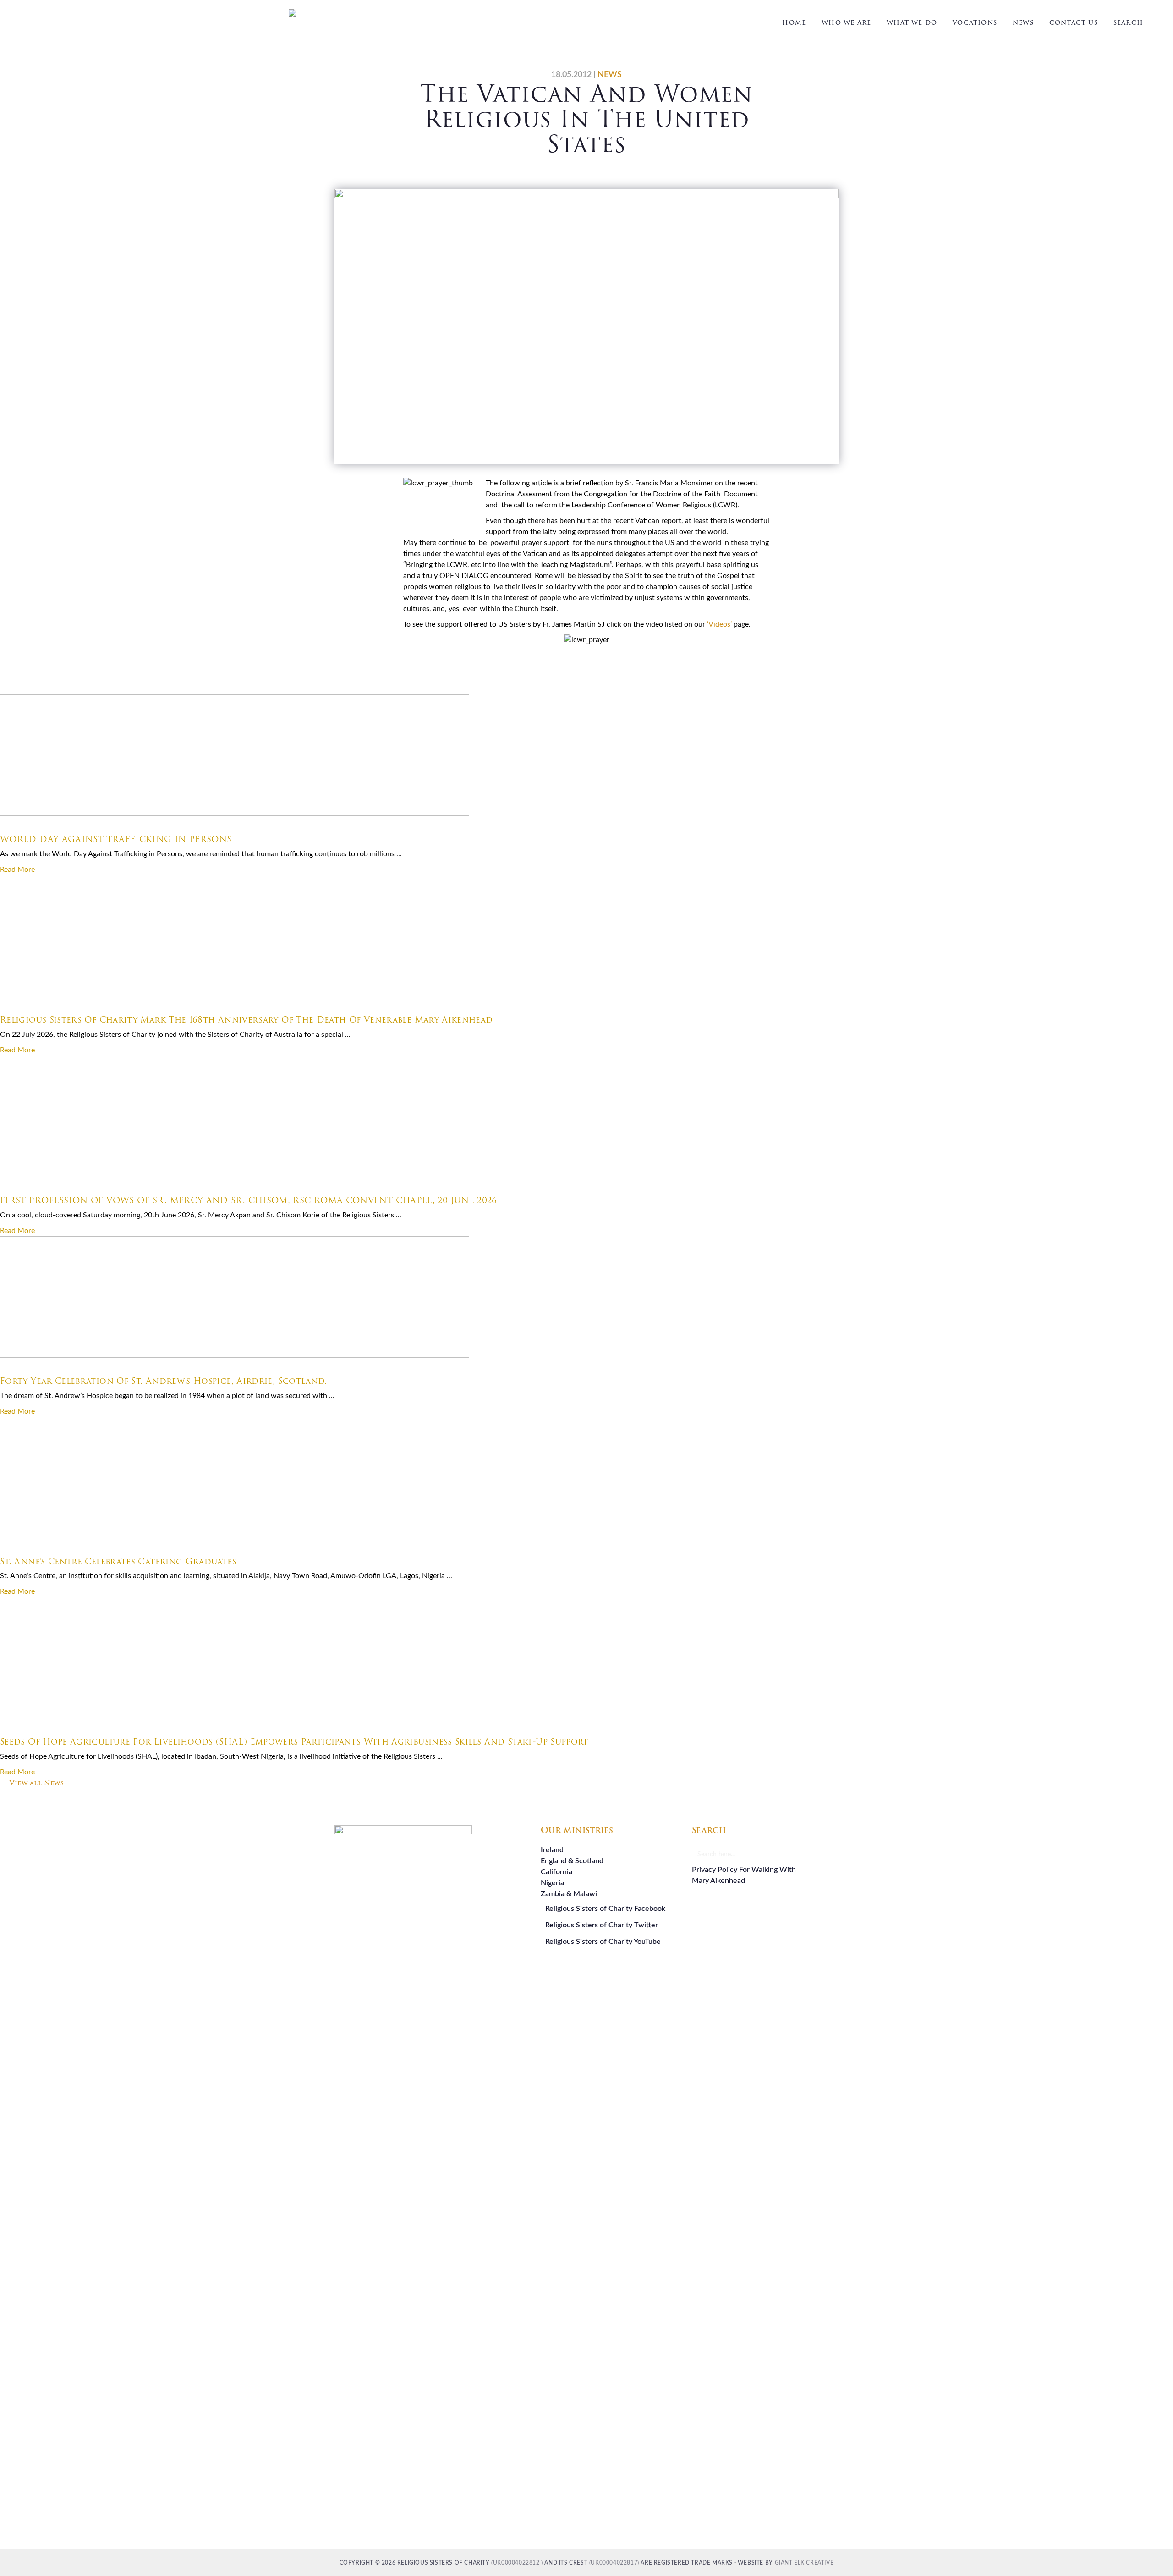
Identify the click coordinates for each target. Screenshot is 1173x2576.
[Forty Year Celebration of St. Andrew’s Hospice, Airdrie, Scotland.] (235, 1355)
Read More (17, 870)
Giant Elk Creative (804, 2563)
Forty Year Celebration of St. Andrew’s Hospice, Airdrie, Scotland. (164, 1381)
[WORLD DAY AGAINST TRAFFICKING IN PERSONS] (235, 814)
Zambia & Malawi (569, 1894)
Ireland (552, 1850)
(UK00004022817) (614, 2563)
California (556, 1872)
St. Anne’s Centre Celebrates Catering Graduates (118, 1561)
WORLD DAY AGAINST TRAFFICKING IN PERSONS (116, 839)
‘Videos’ (719, 624)
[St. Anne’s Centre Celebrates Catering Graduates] (235, 1536)
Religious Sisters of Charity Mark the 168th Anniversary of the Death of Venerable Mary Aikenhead (247, 1020)
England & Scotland (572, 1861)
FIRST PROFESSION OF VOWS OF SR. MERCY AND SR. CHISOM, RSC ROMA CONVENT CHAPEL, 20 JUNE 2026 (249, 1200)
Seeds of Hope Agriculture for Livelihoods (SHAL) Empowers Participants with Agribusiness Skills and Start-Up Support (294, 1742)
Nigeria (552, 1883)
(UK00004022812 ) (517, 2563)
